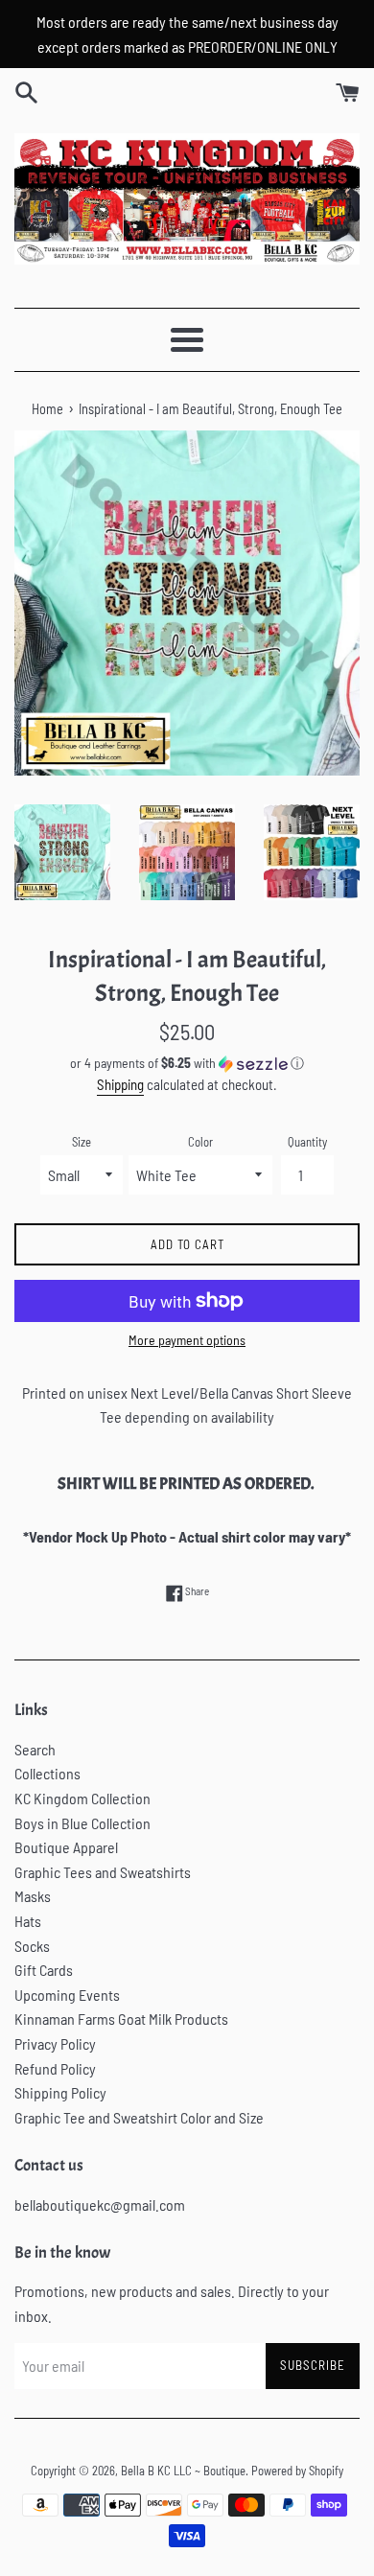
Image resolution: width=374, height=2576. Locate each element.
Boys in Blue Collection (82, 1823)
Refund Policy (55, 2068)
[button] (187, 1064)
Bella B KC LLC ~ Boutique (183, 2471)
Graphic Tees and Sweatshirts (103, 1872)
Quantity (307, 1142)
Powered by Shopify (297, 2471)
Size (82, 1142)
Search (35, 1749)
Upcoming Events (67, 1995)
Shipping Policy (60, 2092)
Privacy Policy (55, 2043)
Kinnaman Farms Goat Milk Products (121, 2019)
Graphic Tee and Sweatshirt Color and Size (139, 2117)
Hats (28, 1921)
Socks (32, 1946)
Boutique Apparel (66, 1847)
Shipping (120, 1084)
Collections (47, 1773)
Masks (33, 1896)
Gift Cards (44, 1970)
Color (200, 1142)
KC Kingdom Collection (82, 1798)
